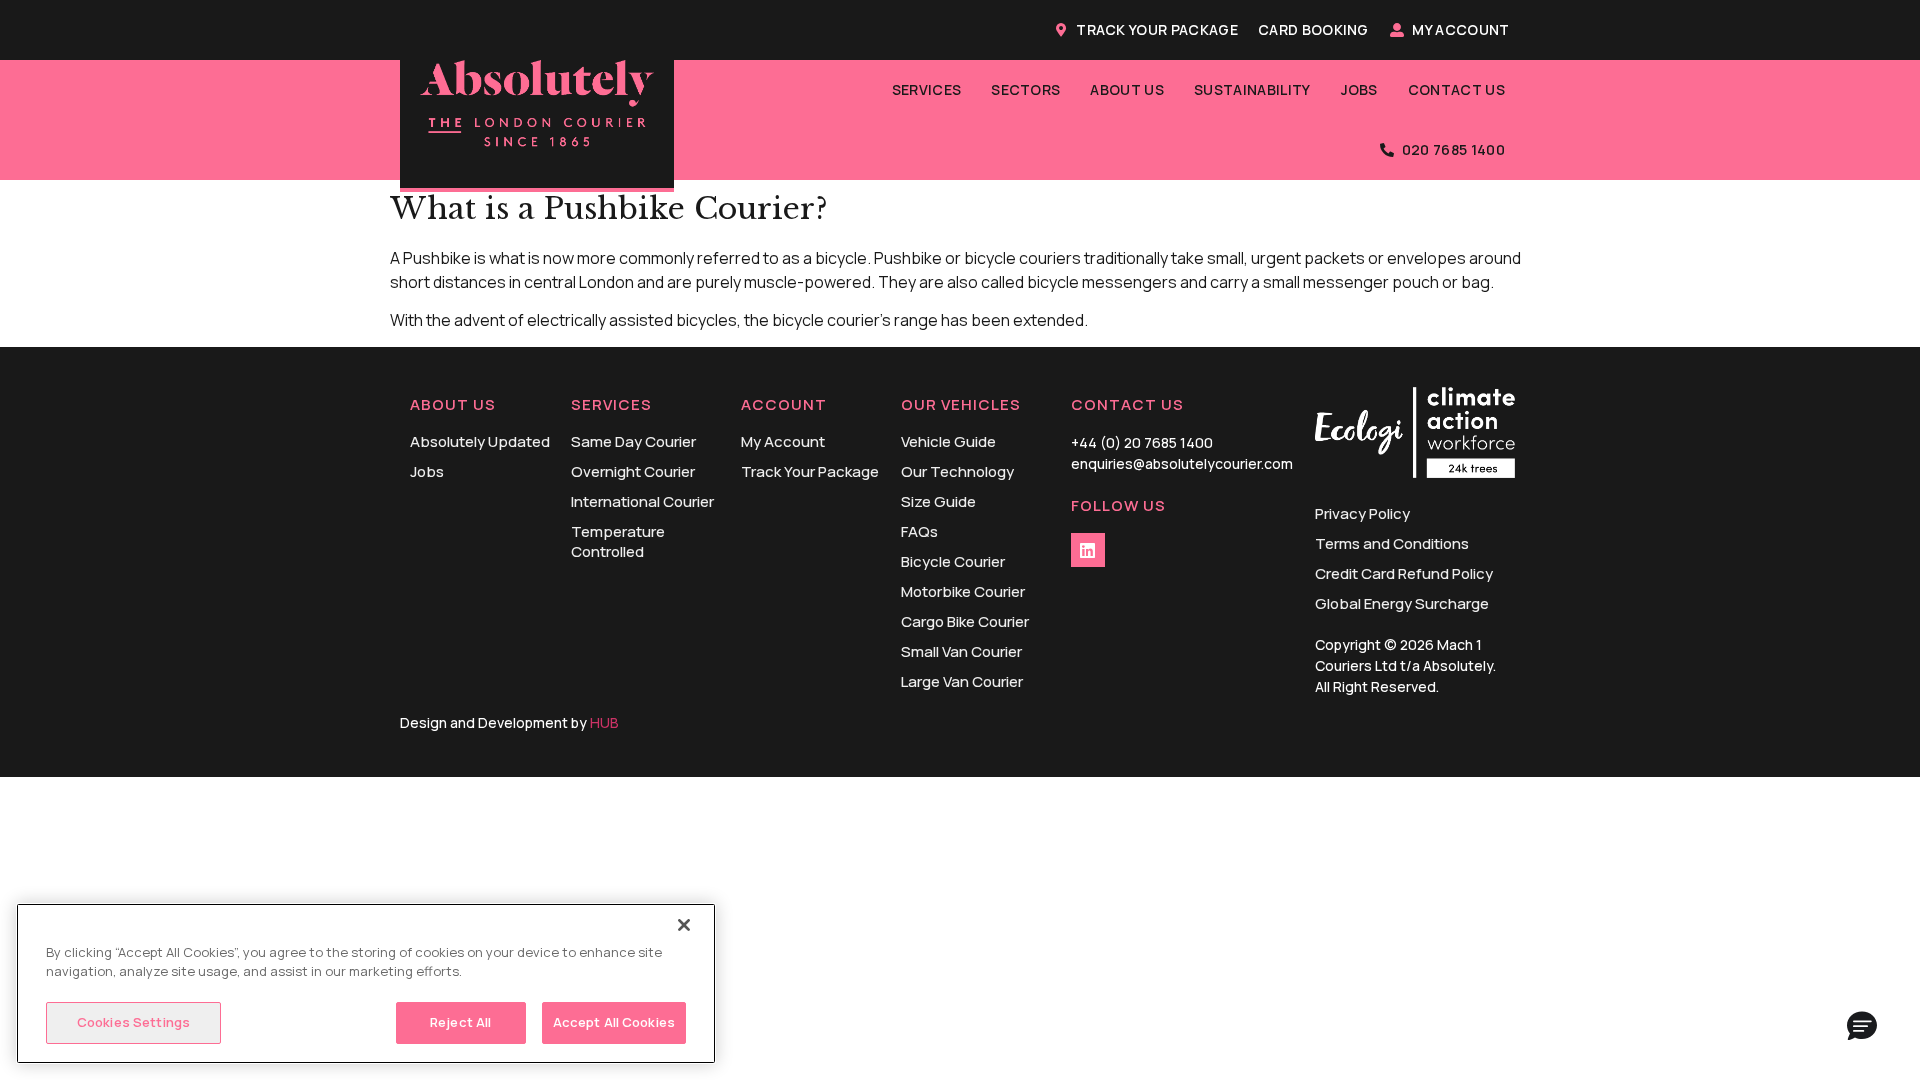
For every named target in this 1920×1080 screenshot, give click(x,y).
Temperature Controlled (618, 542)
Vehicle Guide (948, 442)
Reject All (460, 1022)
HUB (604, 722)
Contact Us (1456, 89)
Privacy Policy (1362, 514)
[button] (1862, 1027)
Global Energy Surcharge (1402, 604)
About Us (1127, 89)
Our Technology (957, 472)
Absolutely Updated (480, 442)
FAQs (919, 532)
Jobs (1359, 89)
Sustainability (1252, 89)
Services (927, 89)
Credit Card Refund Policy (1404, 574)
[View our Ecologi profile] (1415, 435)
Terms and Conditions (1392, 544)
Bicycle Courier (953, 562)
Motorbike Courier (963, 592)
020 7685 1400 (1453, 149)
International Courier (642, 502)
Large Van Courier (962, 682)
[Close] (684, 925)
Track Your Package (1157, 29)
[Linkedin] (1088, 550)
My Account (1460, 29)
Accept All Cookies (614, 1022)
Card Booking (1313, 29)
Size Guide (938, 502)
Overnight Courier (633, 472)
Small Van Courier (961, 652)
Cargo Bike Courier (965, 622)
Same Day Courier (633, 442)
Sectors (1025, 89)
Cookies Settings (133, 1022)
